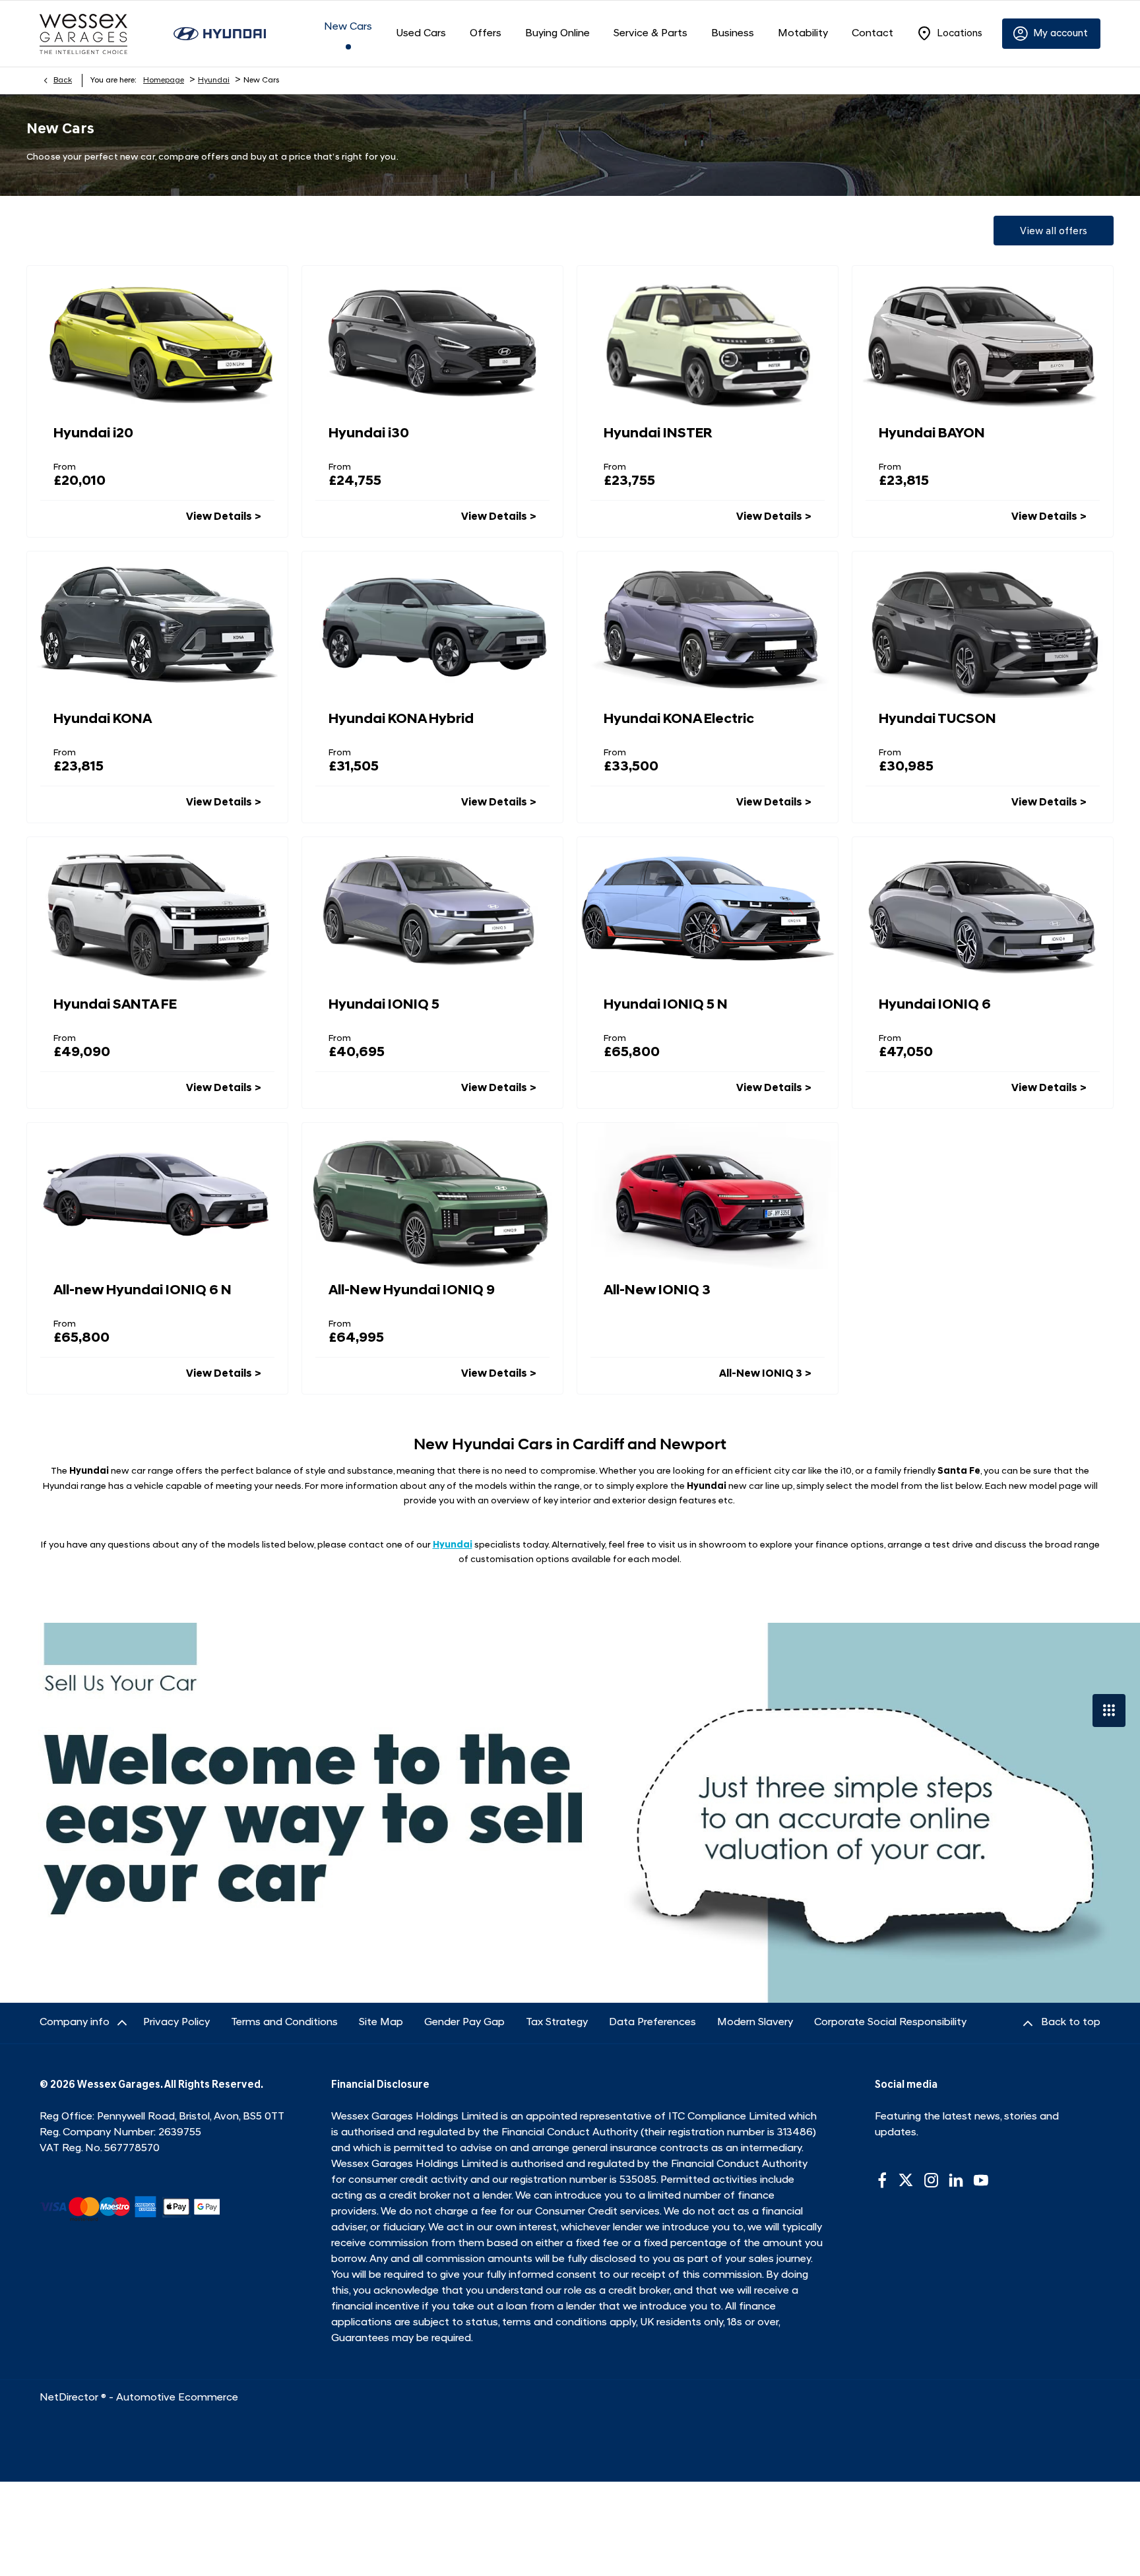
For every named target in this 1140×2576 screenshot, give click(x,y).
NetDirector (70, 2398)
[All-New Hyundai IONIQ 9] (432, 1196)
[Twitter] (906, 2180)
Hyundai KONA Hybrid (401, 719)
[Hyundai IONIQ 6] (983, 910)
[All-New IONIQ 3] (708, 1196)
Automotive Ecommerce (177, 2398)
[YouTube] (981, 2180)
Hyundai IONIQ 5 (384, 1005)
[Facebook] (882, 2180)
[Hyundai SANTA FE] (157, 910)
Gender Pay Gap (464, 2023)
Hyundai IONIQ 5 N (666, 1005)
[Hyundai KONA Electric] (708, 625)
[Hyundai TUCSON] (983, 625)
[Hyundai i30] (432, 339)
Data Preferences (652, 2023)
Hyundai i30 (369, 434)
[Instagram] (932, 2180)
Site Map (381, 2023)
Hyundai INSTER (658, 434)
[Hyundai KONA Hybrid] (432, 625)
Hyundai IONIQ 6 (935, 1005)
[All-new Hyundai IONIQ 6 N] (157, 1196)
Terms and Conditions (284, 2023)
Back (63, 80)
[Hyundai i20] (157, 339)
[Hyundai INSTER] (708, 339)
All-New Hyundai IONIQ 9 (412, 1291)
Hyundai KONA (103, 719)
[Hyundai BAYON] (983, 339)
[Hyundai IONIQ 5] (432, 910)
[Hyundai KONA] (157, 625)
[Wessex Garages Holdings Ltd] (83, 34)
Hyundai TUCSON (937, 719)
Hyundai (214, 80)
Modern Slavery (755, 2023)
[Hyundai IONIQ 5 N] (708, 910)
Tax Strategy (557, 2023)
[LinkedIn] (956, 2180)
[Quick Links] (1109, 1711)
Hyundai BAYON (932, 434)
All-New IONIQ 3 (657, 1291)
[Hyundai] (220, 33)
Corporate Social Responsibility (890, 2023)
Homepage (164, 80)
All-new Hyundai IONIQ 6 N (142, 1291)
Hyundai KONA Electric (679, 719)
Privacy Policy (176, 2023)
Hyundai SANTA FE (115, 1005)
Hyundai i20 (93, 434)
